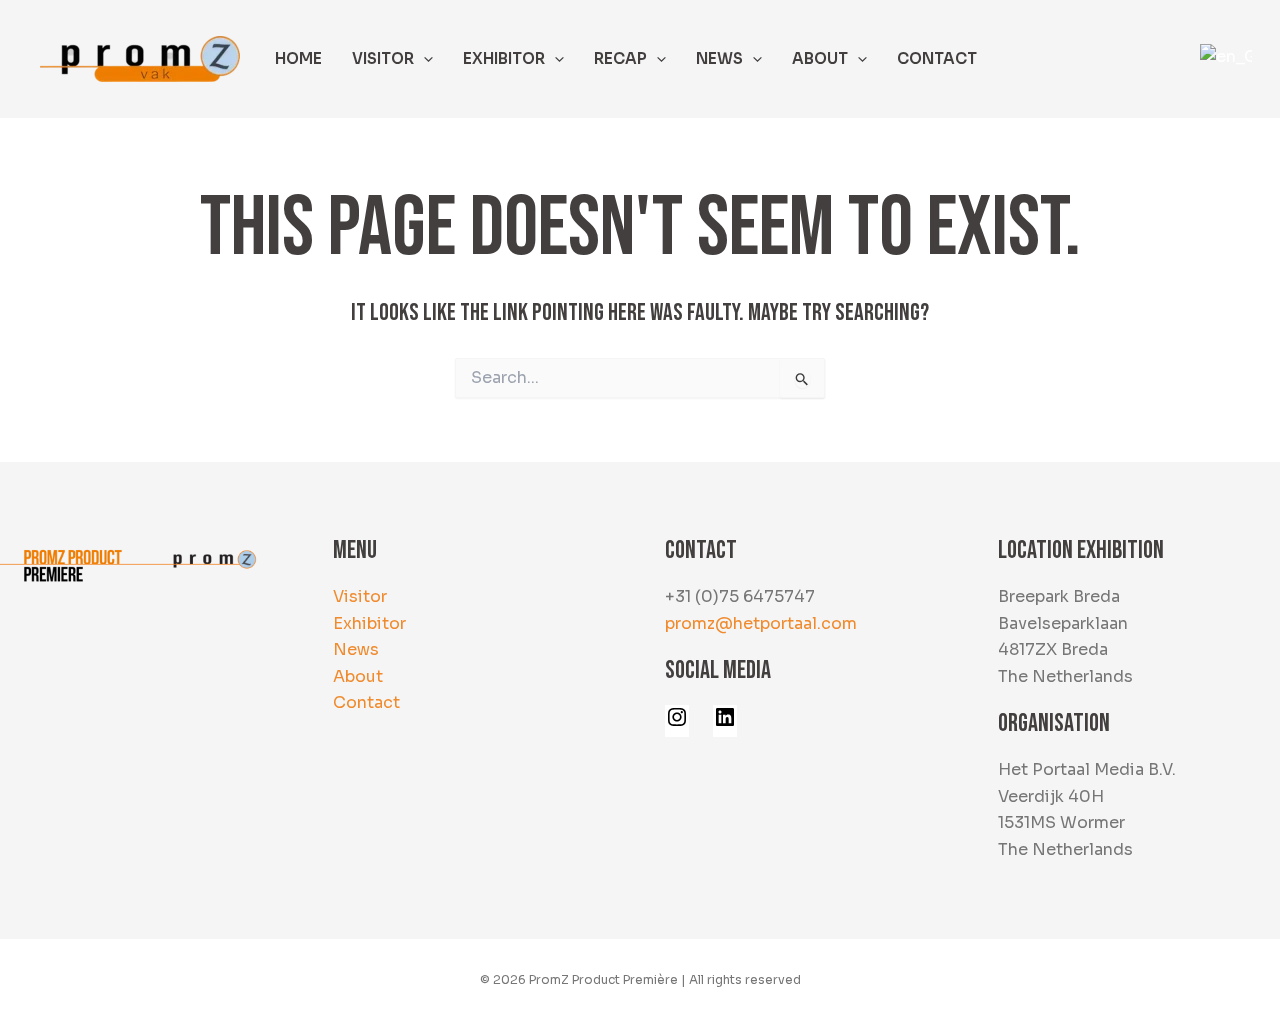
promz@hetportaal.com (761, 623)
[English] (1223, 57)
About (358, 676)
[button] (423, 59)
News (356, 649)
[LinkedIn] (725, 723)
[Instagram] (677, 723)
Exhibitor (369, 623)
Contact (366, 702)
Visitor (360, 596)
